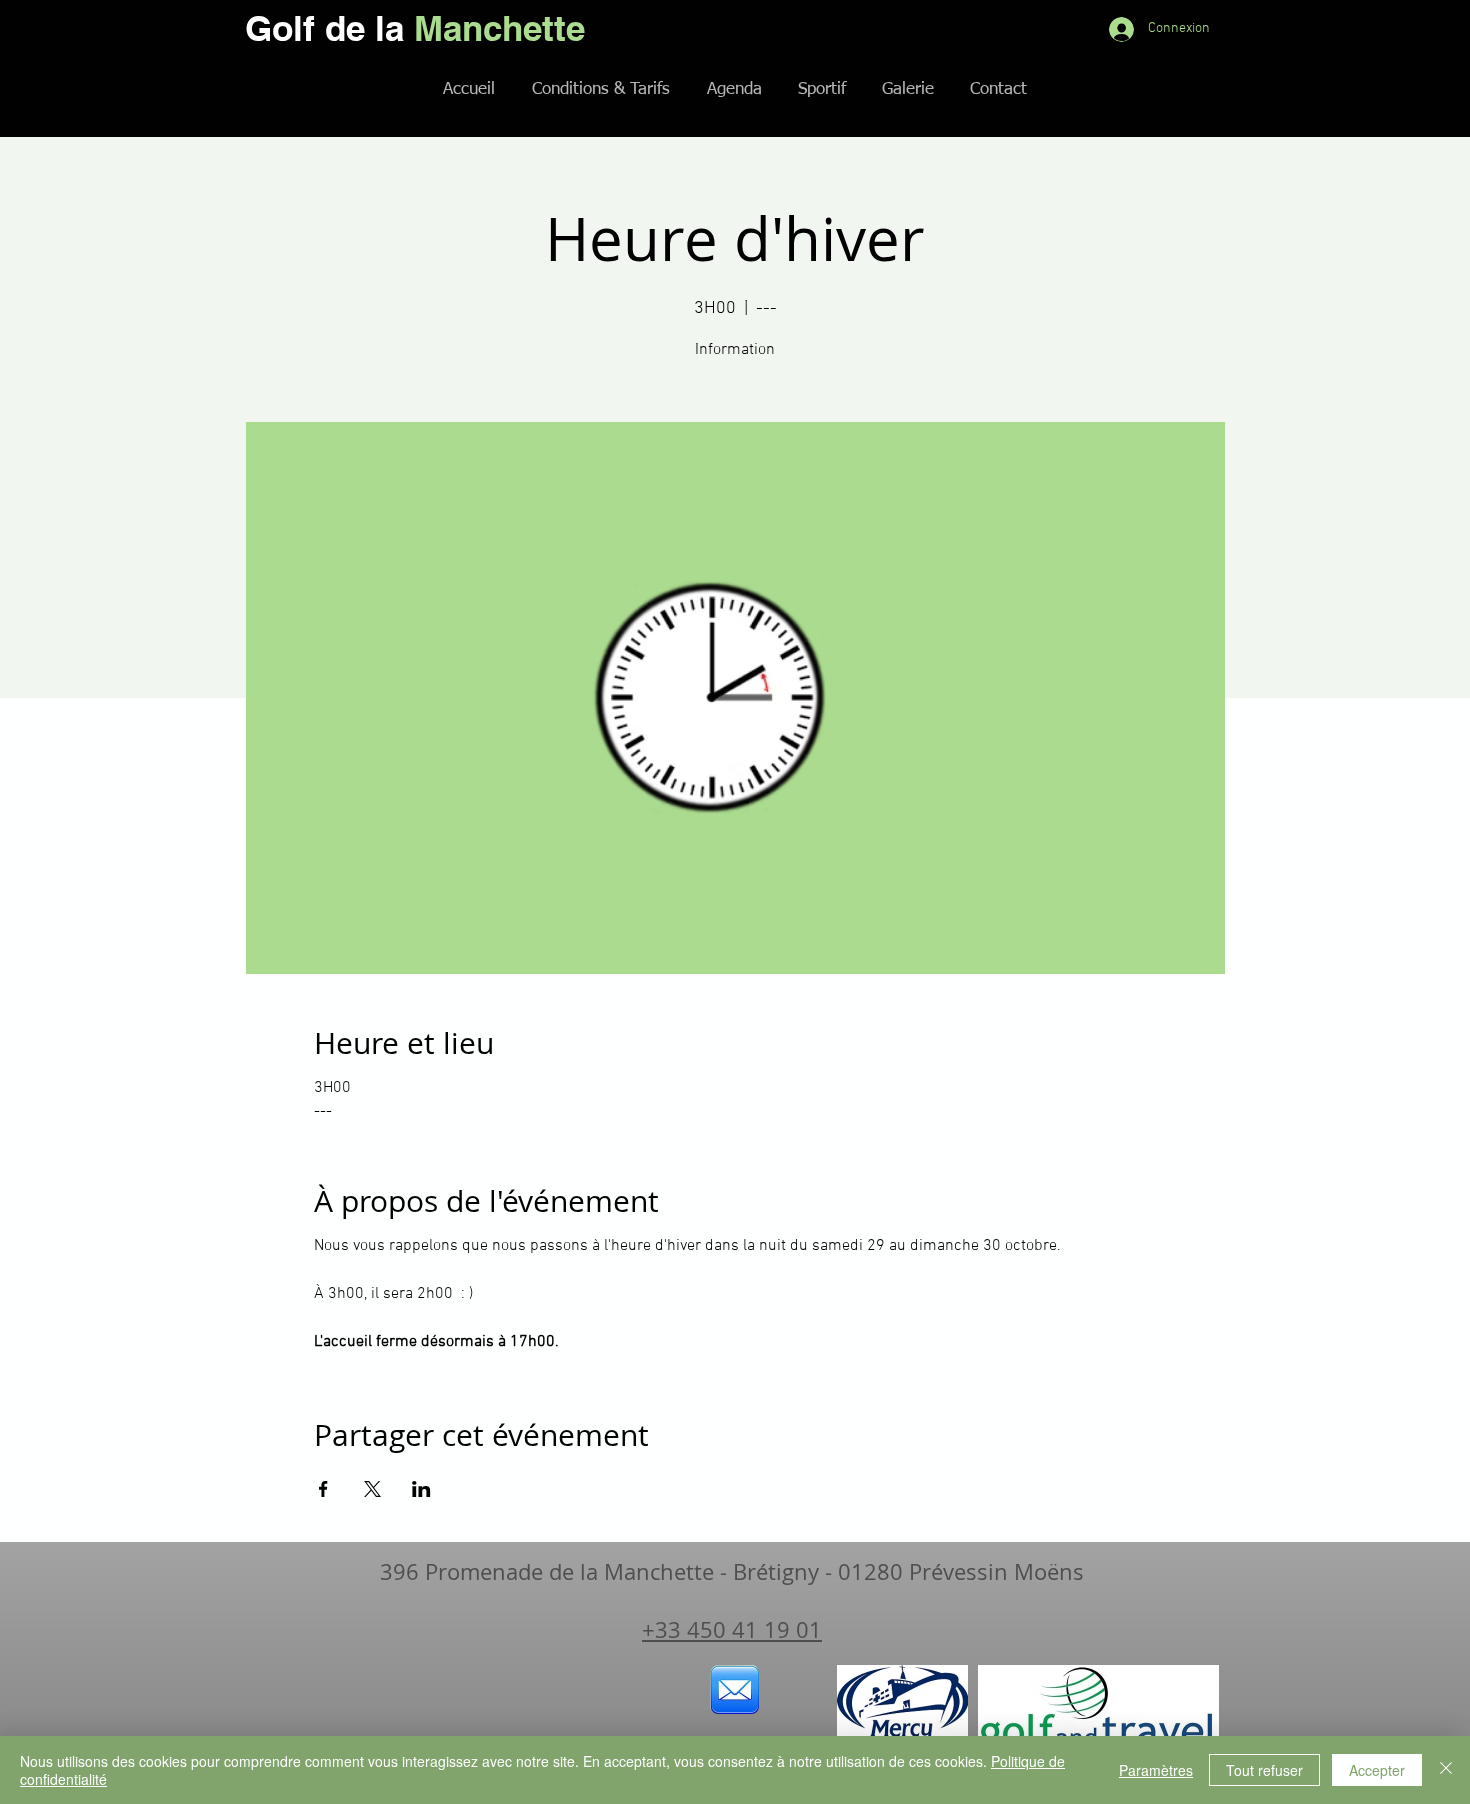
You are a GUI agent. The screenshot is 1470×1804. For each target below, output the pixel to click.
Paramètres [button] (1156, 1770)
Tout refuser (1264, 1770)
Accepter (1377, 1770)
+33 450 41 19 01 (732, 1629)
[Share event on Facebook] (323, 1489)
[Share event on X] (372, 1489)
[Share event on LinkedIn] (421, 1489)
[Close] (1446, 1770)
